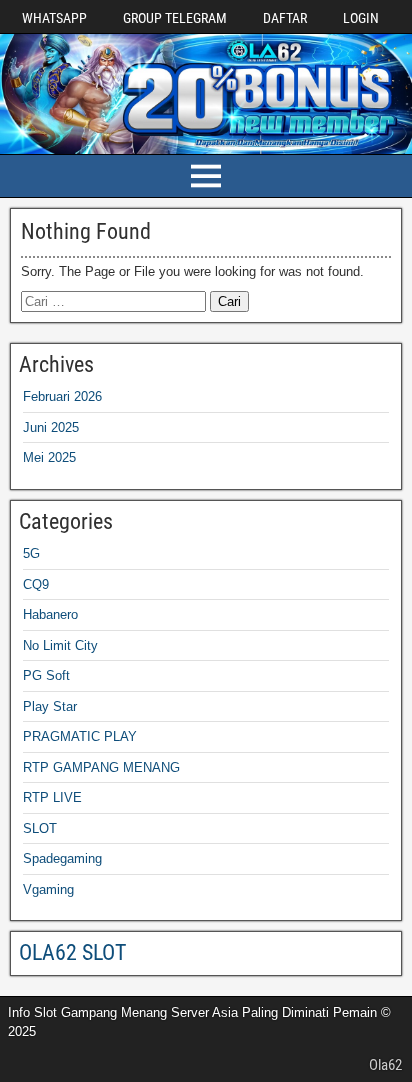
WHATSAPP (54, 18)
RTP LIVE (52, 797)
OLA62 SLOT (72, 952)
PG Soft (46, 675)
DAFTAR (285, 18)
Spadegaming (62, 858)
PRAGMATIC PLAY (80, 736)
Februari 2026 (62, 396)
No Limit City (60, 645)
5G (31, 553)
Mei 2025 (49, 457)
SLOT (40, 828)
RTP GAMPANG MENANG (101, 767)
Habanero (50, 614)
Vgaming (48, 889)
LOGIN (361, 18)
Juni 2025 (51, 427)
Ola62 (385, 1065)
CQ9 (36, 584)
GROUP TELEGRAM (175, 18)
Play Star (50, 706)
